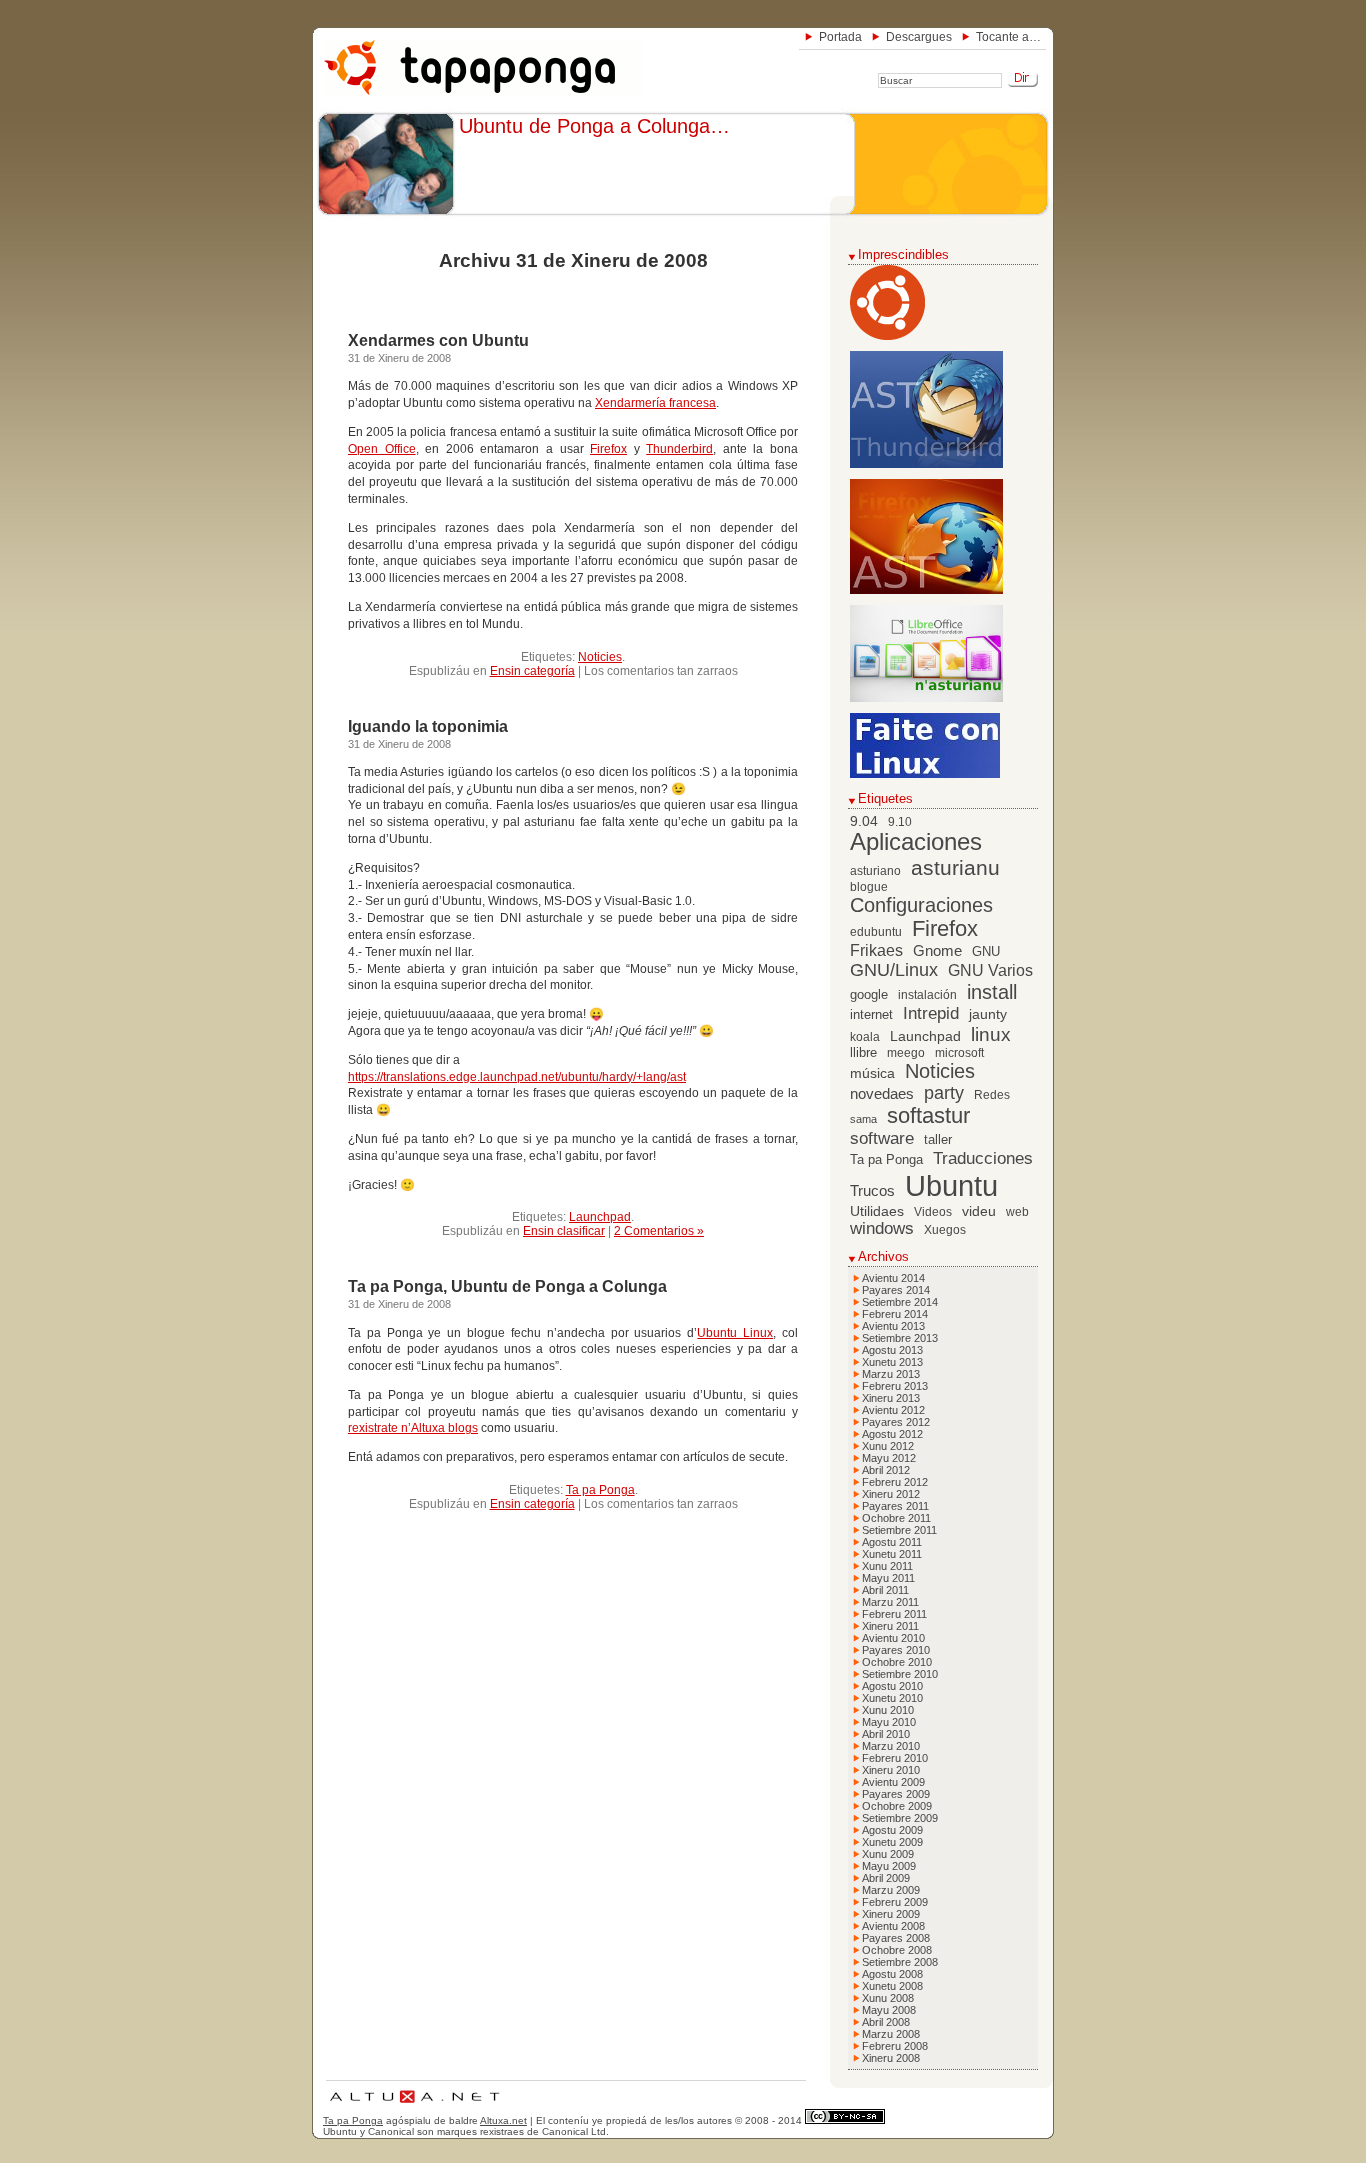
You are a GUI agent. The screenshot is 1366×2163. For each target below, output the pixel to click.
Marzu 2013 (891, 1374)
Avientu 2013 (893, 1326)
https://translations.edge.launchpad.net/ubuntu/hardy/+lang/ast (517, 1077)
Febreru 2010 (895, 1758)
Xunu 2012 (888, 1446)
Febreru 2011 (894, 1614)
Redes (992, 1095)
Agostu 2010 (892, 1686)
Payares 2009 (896, 1794)
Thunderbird (679, 449)
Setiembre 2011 (899, 1530)
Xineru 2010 (891, 1770)
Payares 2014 (896, 1290)
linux (991, 1034)
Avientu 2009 (893, 1782)
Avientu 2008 (893, 1926)
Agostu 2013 (892, 1350)
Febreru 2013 (895, 1386)
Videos (933, 1212)
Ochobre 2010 (897, 1662)
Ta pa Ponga (600, 1490)
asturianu (955, 867)
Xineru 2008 (891, 2058)
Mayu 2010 (889, 1722)
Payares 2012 (896, 1422)
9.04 (864, 821)
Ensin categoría (532, 671)
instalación (927, 995)
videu (979, 1211)
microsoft (959, 1053)
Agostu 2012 (892, 1434)
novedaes (882, 1093)
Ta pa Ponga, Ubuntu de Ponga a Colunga (507, 1286)
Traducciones (983, 1158)
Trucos (872, 1190)
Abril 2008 (886, 2022)
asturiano (875, 871)
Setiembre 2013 (900, 1338)
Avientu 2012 (893, 1410)
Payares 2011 (895, 1506)
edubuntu (876, 932)
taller (938, 1140)
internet (871, 1015)
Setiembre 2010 (900, 1674)
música (872, 1073)
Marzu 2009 (891, 1890)
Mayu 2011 (888, 1578)
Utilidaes (877, 1211)
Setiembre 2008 (900, 1962)
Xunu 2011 (887, 1566)
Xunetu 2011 (892, 1554)
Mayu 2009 (889, 1866)
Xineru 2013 (891, 1398)
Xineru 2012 (891, 1494)
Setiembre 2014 (900, 1302)
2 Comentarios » (659, 1231)
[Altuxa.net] (414, 2105)
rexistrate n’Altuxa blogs (413, 1428)
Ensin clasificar (564, 1231)
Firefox (608, 449)
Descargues (919, 37)
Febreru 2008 (895, 2046)
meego (906, 1053)
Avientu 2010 (893, 1638)
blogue (869, 887)
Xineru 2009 (891, 1914)
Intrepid (931, 1013)
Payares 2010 (896, 1650)
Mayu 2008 (889, 2010)
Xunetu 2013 (892, 1362)
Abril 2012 (886, 1470)
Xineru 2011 (890, 1626)
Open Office (382, 449)
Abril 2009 (886, 1878)
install (992, 992)
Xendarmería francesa (655, 403)
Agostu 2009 (892, 1830)
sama (863, 1119)
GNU (986, 952)
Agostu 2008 (892, 1974)
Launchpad (600, 1217)
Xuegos (945, 1230)
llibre (863, 1053)
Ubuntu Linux (735, 1333)
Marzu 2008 (891, 2034)
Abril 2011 (885, 1590)
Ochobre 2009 (897, 1806)
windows (882, 1228)
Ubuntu (951, 1185)
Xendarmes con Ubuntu (438, 340)
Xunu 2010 (888, 1710)
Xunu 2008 (888, 1998)
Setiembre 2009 (900, 1818)
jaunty (988, 1014)
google (869, 995)
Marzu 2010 (891, 1746)
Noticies (600, 657)
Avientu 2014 (893, 1278)
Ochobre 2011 (896, 1518)
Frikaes (876, 950)
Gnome (937, 950)
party (944, 1093)
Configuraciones (921, 905)
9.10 (900, 822)
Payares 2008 (896, 1938)
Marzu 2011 (890, 1602)
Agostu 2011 (892, 1542)
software (882, 1138)
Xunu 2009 (888, 1854)
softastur (928, 1116)
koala (865, 1037)
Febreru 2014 (895, 1314)
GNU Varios (990, 970)
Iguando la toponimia (428, 726)
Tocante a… (1008, 37)
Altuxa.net (503, 2120)
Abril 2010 (886, 1734)
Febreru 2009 (895, 1902)
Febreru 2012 (895, 1482)
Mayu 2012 (889, 1458)
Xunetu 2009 (892, 1842)
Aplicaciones (916, 842)
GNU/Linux (894, 970)
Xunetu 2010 (892, 1698)
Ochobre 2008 (897, 1950)
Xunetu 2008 (892, 1986)
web (1017, 1212)
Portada (840, 37)
